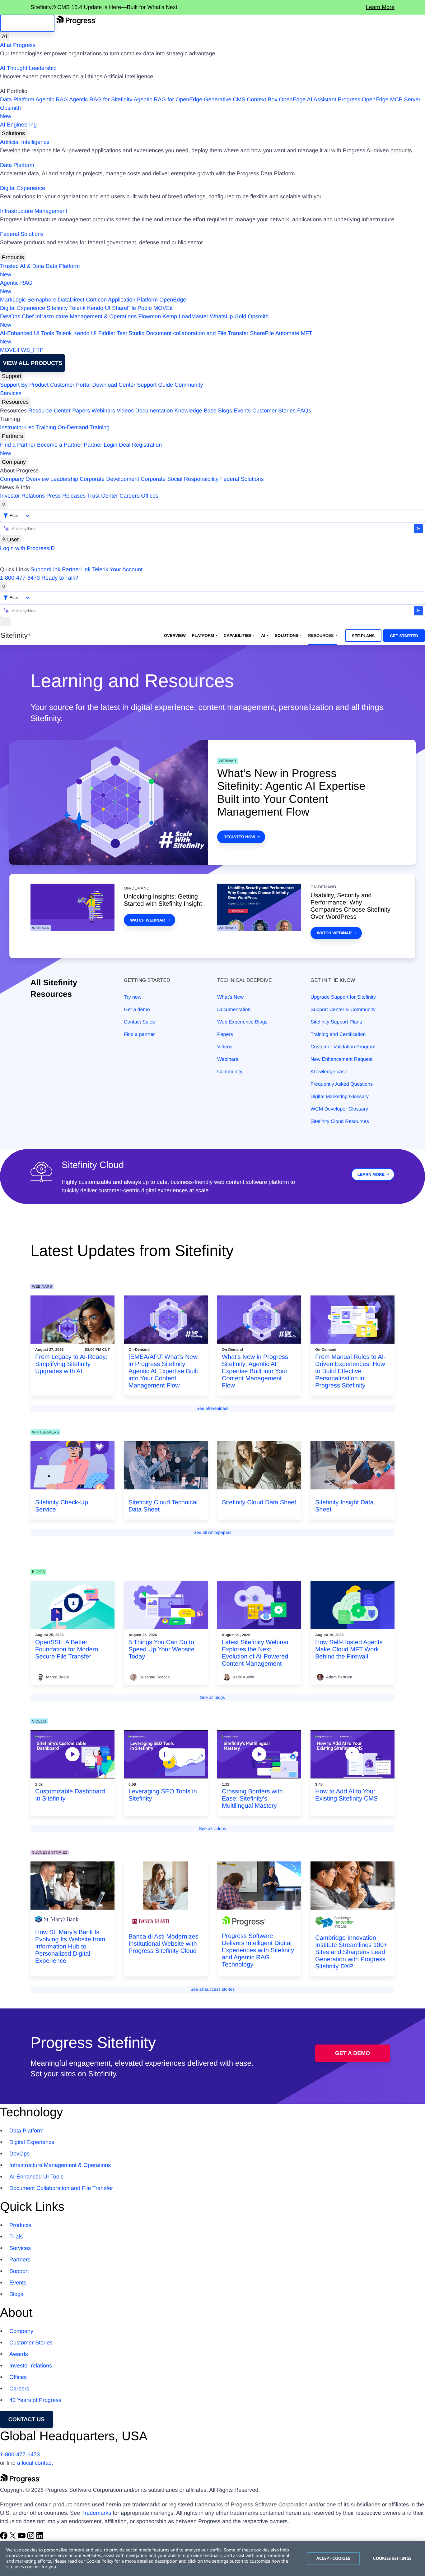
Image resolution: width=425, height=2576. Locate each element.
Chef (28, 316)
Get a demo (137, 1010)
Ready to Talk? (60, 578)
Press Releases (66, 496)
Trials (16, 2237)
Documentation (154, 411)
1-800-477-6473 (20, 578)
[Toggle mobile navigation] (5, 622)
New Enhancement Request (341, 1059)
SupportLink (45, 569)
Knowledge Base (196, 411)
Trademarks (96, 2513)
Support (12, 376)
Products (13, 257)
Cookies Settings (392, 2558)
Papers (81, 411)
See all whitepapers (213, 1532)
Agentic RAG (52, 99)
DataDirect (71, 300)
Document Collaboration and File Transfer (61, 2188)
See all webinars (213, 1408)
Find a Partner (18, 445)
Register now (239, 837)
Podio (145, 308)
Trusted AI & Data (22, 266)
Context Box (262, 99)
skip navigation (27, 23)
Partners (12, 436)
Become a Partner (60, 445)
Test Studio (131, 333)
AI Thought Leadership (28, 68)
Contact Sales (139, 1022)
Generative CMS (224, 99)
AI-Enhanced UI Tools (27, 333)
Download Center (114, 385)
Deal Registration (81, 449)
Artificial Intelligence (25, 142)
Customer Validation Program (343, 1047)
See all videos (212, 1828)
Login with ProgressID (27, 548)
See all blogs (213, 1697)
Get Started (404, 636)
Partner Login (100, 445)
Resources (15, 402)
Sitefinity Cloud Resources (340, 1122)
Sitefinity (57, 308)
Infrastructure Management (34, 211)
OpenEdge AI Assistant (308, 99)
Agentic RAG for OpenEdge (168, 99)
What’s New (230, 997)
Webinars (103, 411)
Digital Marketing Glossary (340, 1097)
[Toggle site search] (4, 587)
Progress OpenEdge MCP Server (379, 99)
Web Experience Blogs (242, 1022)
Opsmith (10, 112)
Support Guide (155, 385)
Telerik (77, 308)
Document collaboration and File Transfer (197, 333)
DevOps (10, 316)
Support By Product (24, 385)
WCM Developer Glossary (339, 1109)
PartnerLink (76, 569)
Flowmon (149, 316)
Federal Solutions (22, 234)
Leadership (64, 479)
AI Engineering (18, 125)
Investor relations (31, 2366)
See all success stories (213, 1989)
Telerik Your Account (117, 569)
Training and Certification (338, 1035)
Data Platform (17, 99)
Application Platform (133, 300)
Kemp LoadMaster (185, 316)
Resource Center (49, 411)
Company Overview (24, 479)
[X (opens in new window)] (14, 2537)
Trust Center (103, 496)
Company (14, 462)
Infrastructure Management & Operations (86, 316)
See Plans (363, 636)
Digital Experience (23, 188)
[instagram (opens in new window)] (32, 2537)
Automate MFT (156, 337)
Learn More (380, 7)
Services (11, 393)
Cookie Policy (100, 2561)
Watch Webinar (147, 920)
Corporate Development (109, 479)
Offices (150, 496)
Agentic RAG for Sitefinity (101, 99)
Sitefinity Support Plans (336, 1022)
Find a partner (139, 1035)
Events (242, 411)
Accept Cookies (333, 2558)
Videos (125, 411)
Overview (175, 635)
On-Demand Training (84, 427)
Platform (203, 635)
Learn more (371, 1174)
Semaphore (42, 300)
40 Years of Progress (35, 2400)
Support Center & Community (343, 1010)
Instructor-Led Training (28, 427)
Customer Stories (274, 411)
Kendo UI (99, 308)
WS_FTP (32, 350)
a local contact (35, 2463)
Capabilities (238, 635)
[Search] (4, 505)
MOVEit (163, 308)
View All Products (33, 363)
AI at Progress (18, 45)
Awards (19, 2354)
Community (189, 385)
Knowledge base (329, 1072)
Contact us (27, 2419)
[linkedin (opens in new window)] (40, 2537)
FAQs (304, 411)
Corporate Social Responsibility (180, 479)
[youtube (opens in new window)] (23, 2537)
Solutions (13, 133)
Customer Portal (70, 385)
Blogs (225, 411)
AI (5, 36)
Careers (129, 496)
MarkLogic (13, 300)
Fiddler (107, 333)
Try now (133, 997)
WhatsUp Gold (228, 316)
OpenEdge (173, 300)
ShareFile (124, 308)
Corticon (96, 300)
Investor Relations (22, 496)
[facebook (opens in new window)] (5, 2537)
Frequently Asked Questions (342, 1084)
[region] (213, 2559)
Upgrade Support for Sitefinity (343, 997)
